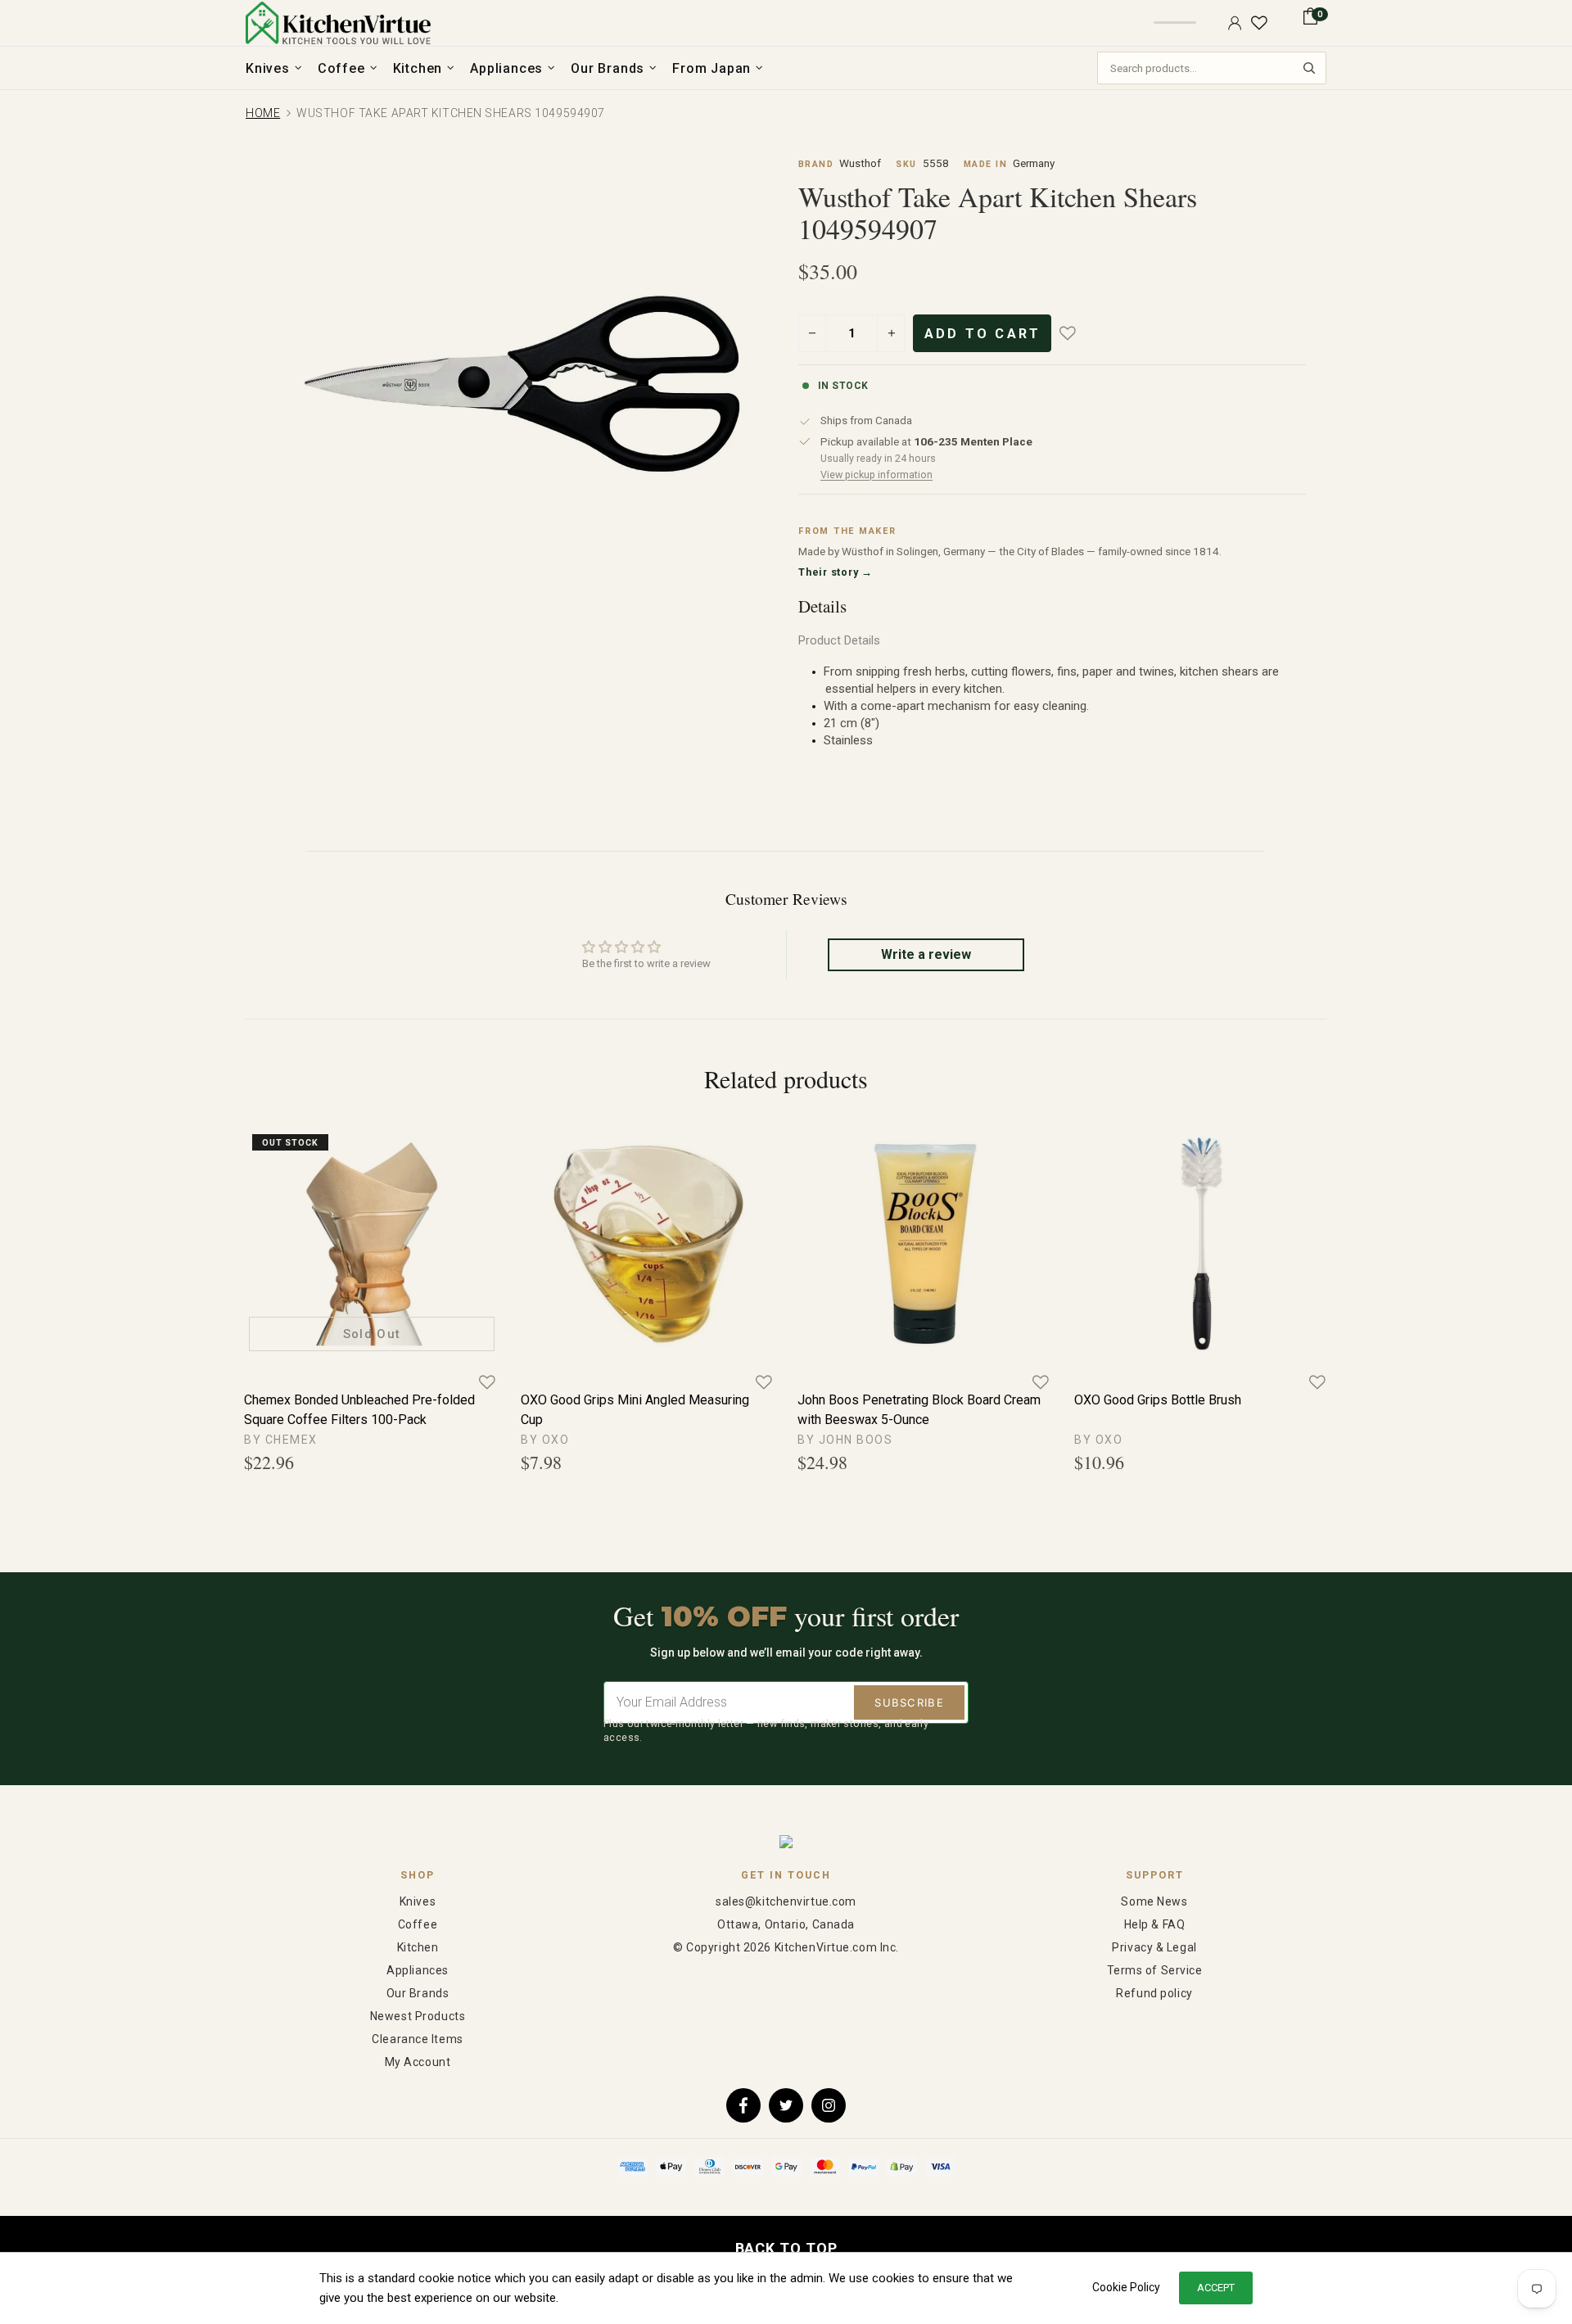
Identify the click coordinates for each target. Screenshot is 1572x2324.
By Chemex (281, 1440)
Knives (418, 1901)
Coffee (418, 1924)
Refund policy (1154, 1993)
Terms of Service (1155, 1970)
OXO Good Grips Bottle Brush (1158, 1400)
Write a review (926, 954)
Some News (1154, 1901)
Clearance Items (417, 2039)
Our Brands (418, 1993)
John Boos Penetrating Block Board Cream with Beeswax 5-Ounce (919, 1410)
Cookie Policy (1126, 2287)
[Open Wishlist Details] (1259, 23)
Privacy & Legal (1154, 1947)
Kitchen (418, 1947)
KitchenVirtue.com (338, 23)
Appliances (418, 1970)
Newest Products (418, 2016)
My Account (418, 2062)
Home (263, 113)
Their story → (836, 572)
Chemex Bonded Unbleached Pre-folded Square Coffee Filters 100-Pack (359, 1410)
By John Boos (845, 1440)
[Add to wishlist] (1079, 333)
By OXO (545, 1440)
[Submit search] (1309, 68)
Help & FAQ (1155, 1924)
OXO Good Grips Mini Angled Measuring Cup (635, 1410)
